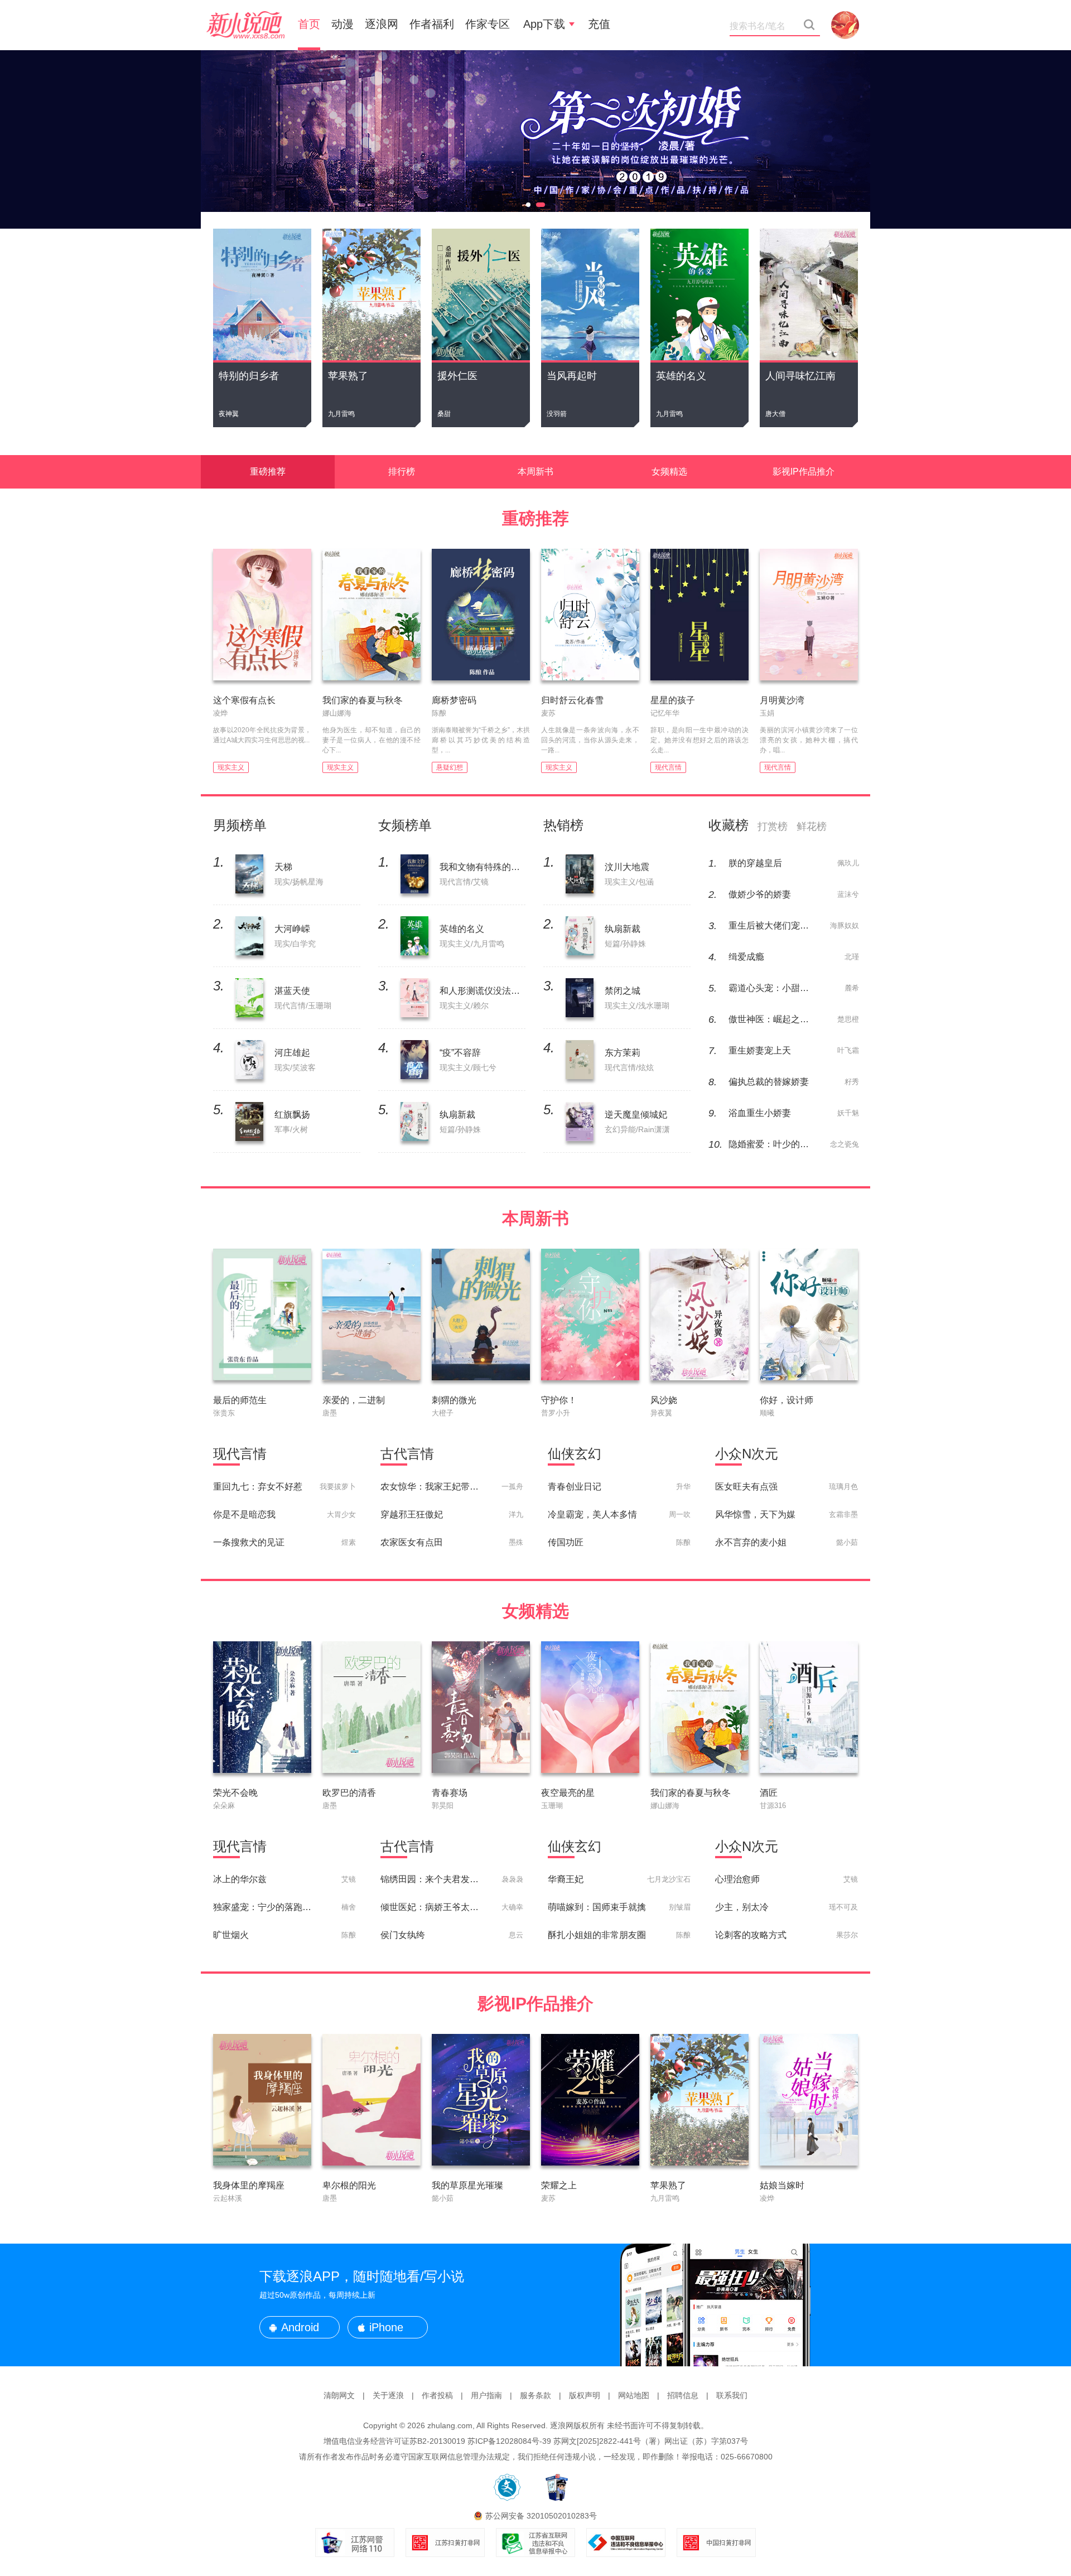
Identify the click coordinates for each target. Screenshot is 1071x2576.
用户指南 (486, 2395)
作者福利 (432, 24)
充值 (599, 24)
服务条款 (535, 2395)
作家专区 (488, 24)
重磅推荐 (268, 472)
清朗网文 (339, 2395)
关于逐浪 (388, 2395)
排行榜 (402, 472)
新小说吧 (245, 25)
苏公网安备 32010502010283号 (541, 2516)
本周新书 (535, 472)
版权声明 (585, 2395)
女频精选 (669, 472)
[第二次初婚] (535, 139)
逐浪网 (382, 24)
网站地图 (634, 2395)
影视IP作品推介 (804, 472)
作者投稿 (437, 2395)
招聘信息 (683, 2395)
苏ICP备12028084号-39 (509, 2441)
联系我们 (732, 2395)
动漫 (342, 24)
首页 (309, 24)
